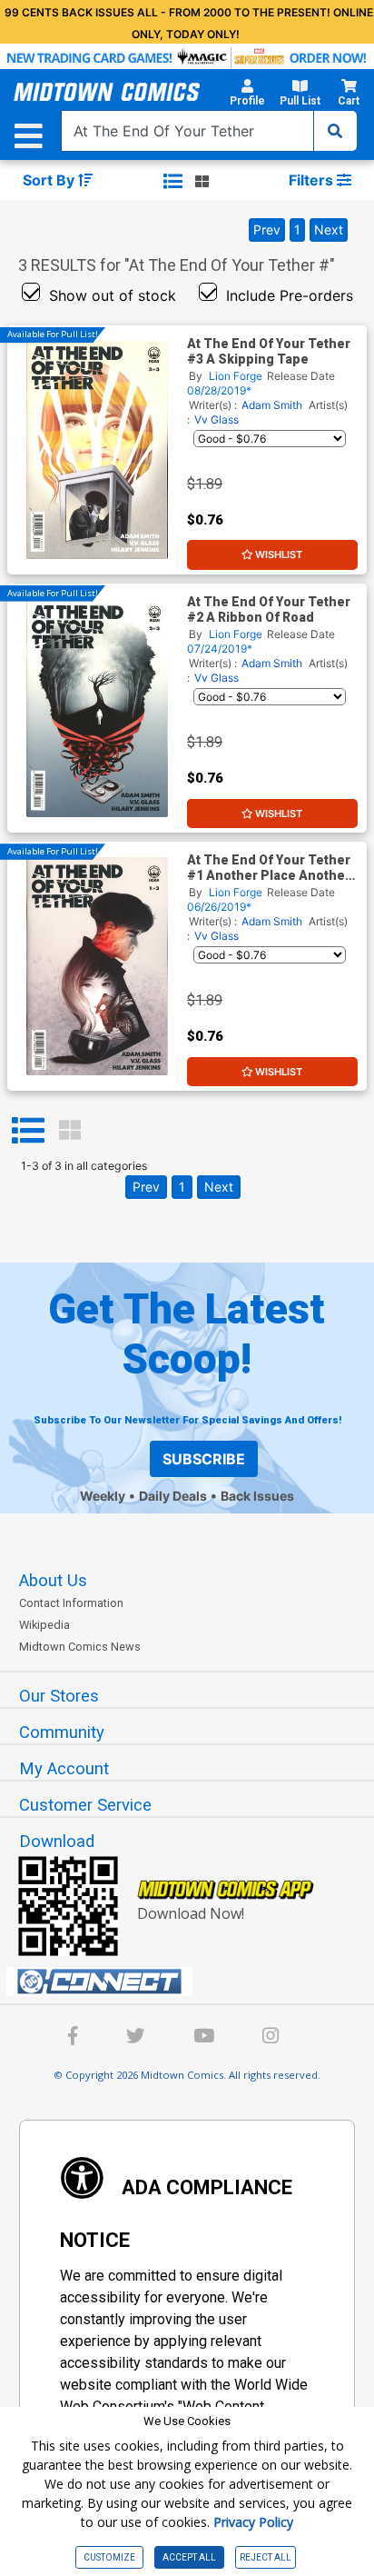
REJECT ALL (266, 2557)
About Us (53, 1581)
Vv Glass (217, 419)
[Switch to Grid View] (70, 1131)
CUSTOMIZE (109, 2557)
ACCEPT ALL (189, 2557)
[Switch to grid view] (202, 181)
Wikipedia (44, 1625)
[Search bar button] (335, 131)
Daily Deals (173, 1496)
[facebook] (73, 2038)
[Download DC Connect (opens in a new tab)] (194, 1982)
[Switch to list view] (173, 181)
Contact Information (71, 1603)
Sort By (50, 180)
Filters (313, 180)
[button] (247, 95)
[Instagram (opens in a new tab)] (271, 2038)
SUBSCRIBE (204, 1459)
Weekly (103, 1496)
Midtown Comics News (80, 1647)
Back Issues (257, 1496)
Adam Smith (272, 405)
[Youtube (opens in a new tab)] (204, 2038)
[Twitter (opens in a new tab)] (136, 2038)
